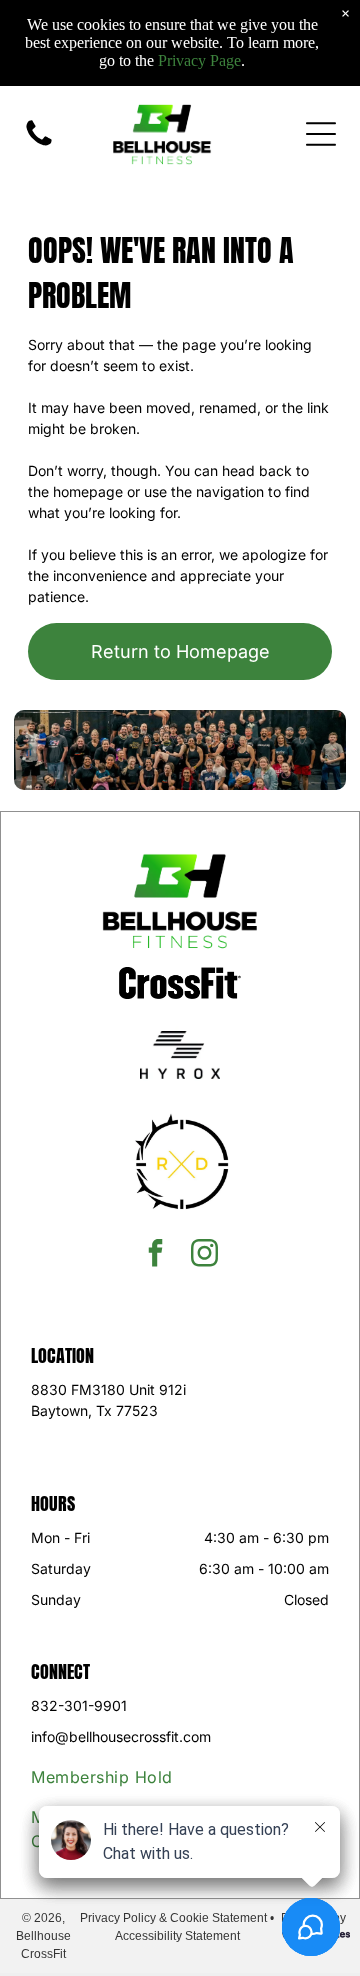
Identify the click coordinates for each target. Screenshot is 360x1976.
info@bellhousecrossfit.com (121, 1736)
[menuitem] (122, 1777)
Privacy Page (199, 60)
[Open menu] (321, 134)
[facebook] (156, 1255)
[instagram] (205, 1255)
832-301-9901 (79, 1705)
